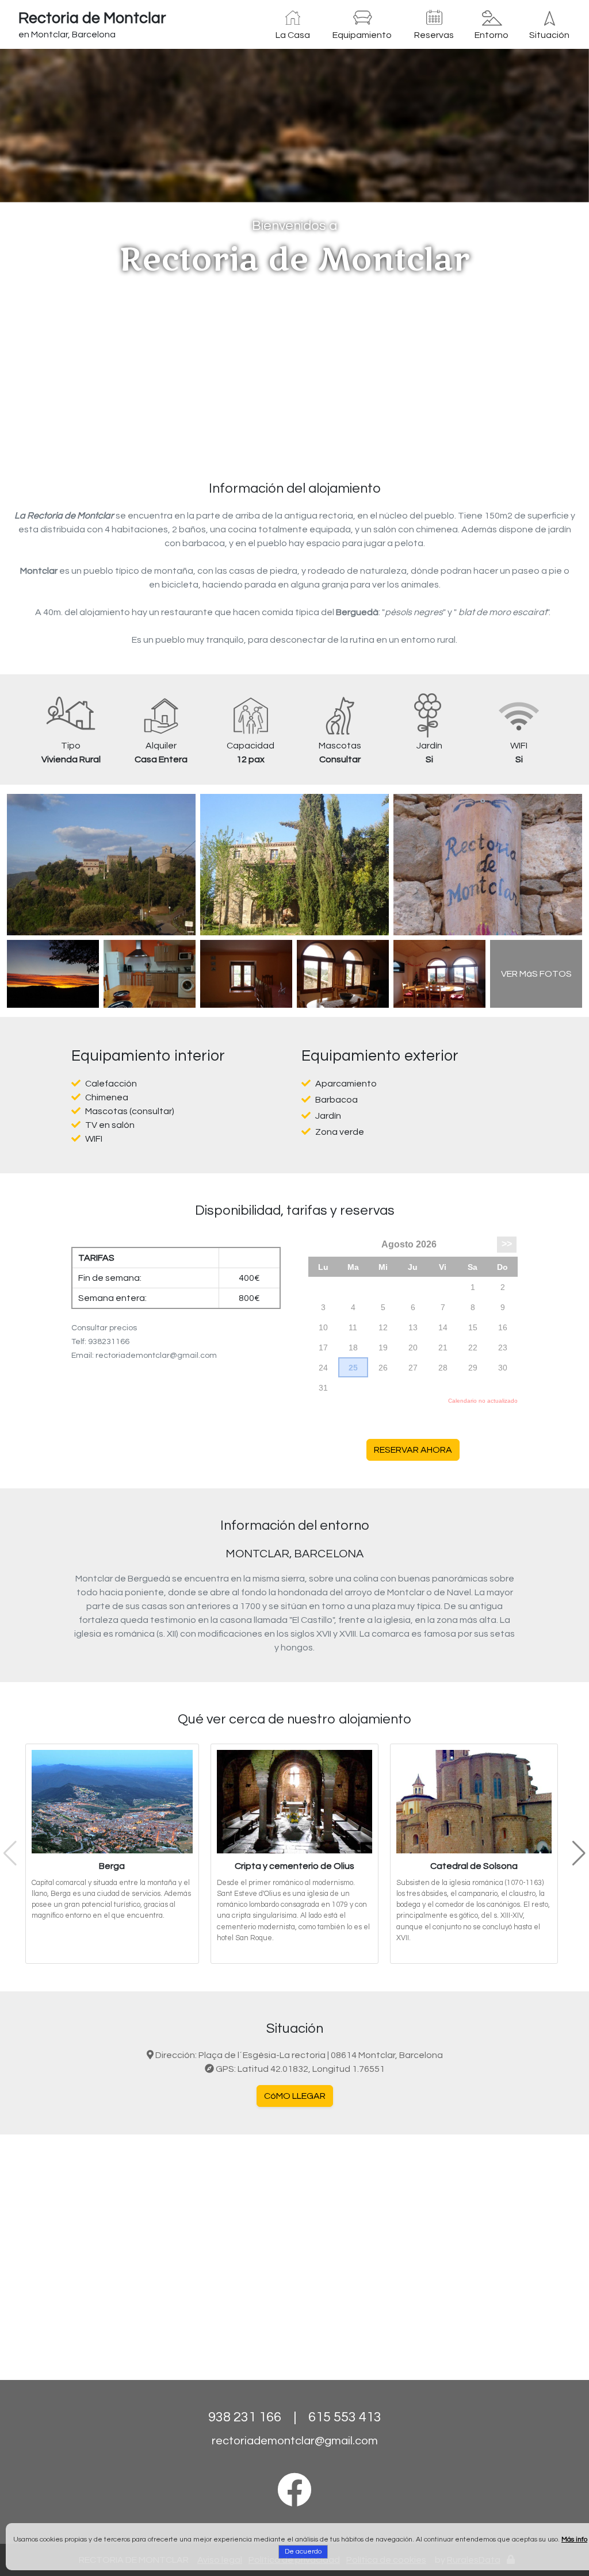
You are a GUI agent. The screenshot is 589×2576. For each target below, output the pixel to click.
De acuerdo (303, 2552)
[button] (44, 250)
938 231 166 (245, 2417)
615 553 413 (345, 2417)
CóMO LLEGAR (295, 2096)
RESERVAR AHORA (413, 1450)
